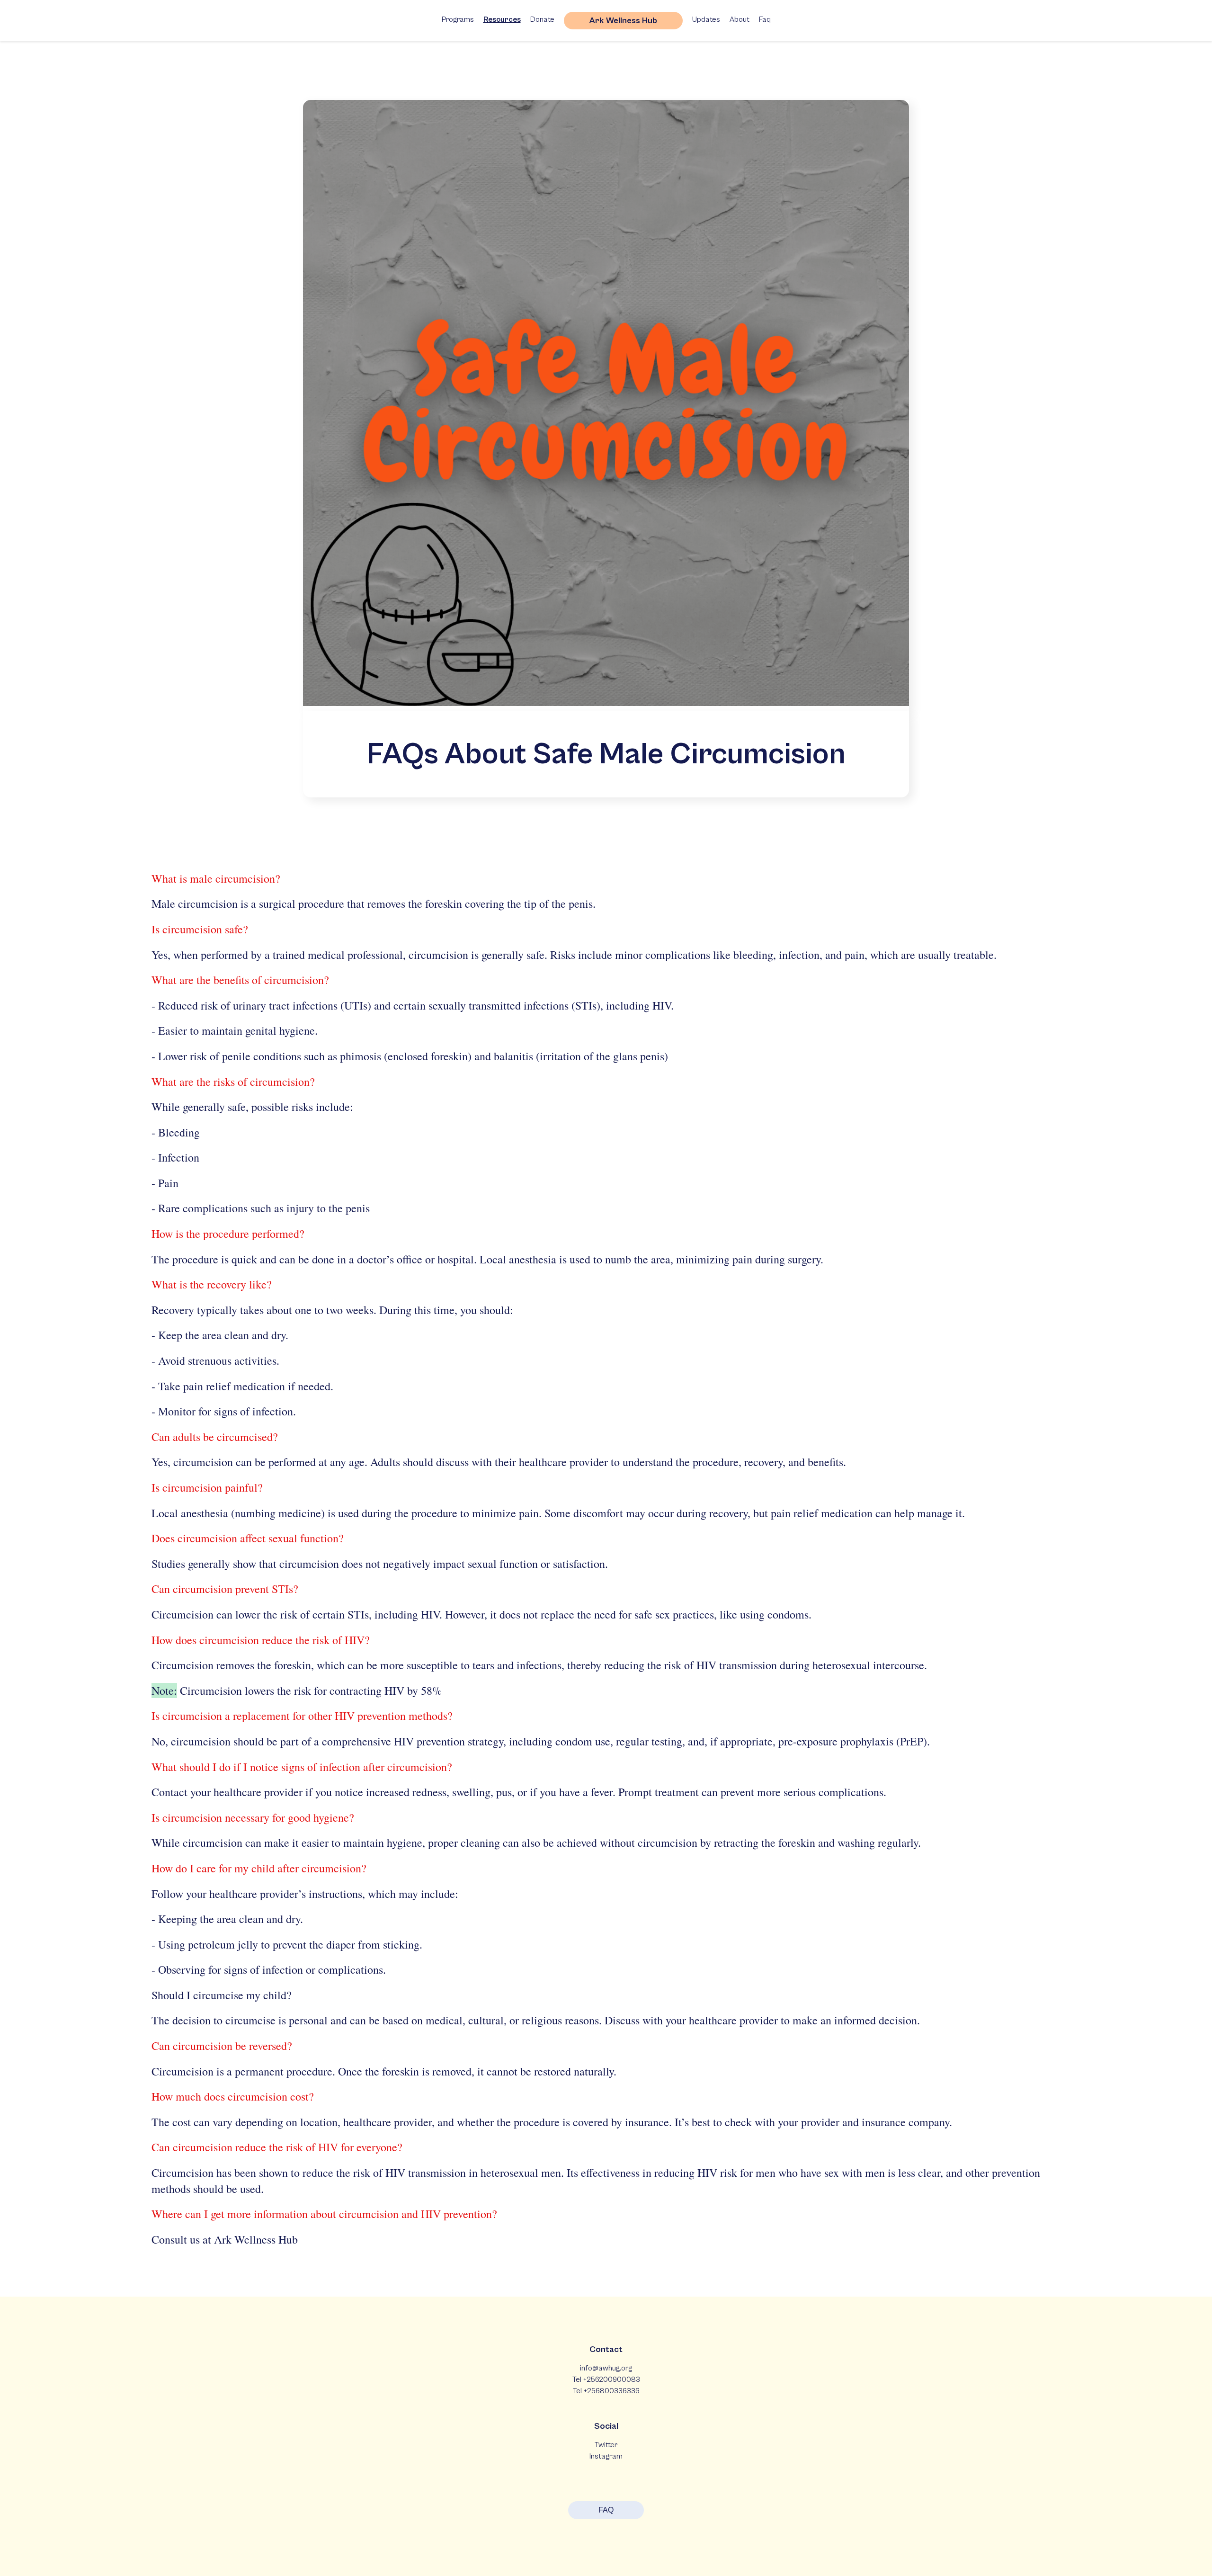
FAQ (606, 2510)
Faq (765, 19)
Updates (706, 19)
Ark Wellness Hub (623, 21)
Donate (542, 19)
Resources (502, 19)
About (740, 19)
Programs (458, 19)
